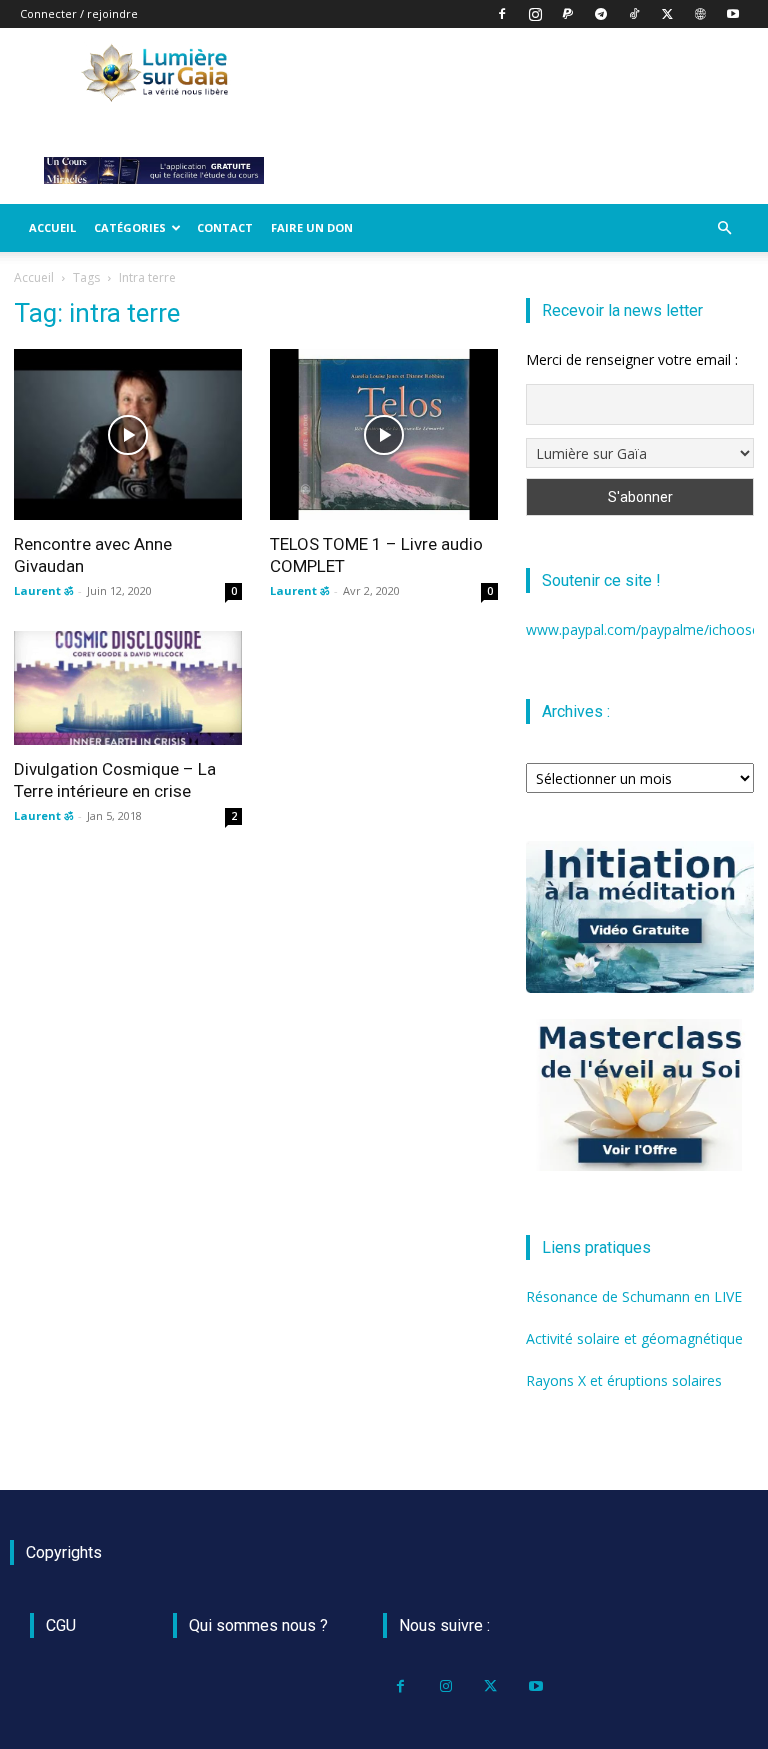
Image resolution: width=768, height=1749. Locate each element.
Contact (225, 227)
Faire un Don (312, 227)
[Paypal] (568, 14)
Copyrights (64, 1552)
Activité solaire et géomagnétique (634, 1338)
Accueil (52, 227)
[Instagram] (535, 14)
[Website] (700, 14)
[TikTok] (634, 14)
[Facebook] (502, 14)
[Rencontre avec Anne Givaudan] (128, 434)
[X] (667, 14)
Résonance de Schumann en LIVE (634, 1296)
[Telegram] (601, 14)
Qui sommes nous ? (258, 1625)
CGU (61, 1625)
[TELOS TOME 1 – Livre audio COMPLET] (384, 434)
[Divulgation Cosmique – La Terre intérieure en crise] (128, 688)
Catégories (130, 227)
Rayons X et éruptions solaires (624, 1380)
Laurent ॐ (43, 590)
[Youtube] (733, 14)
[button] (724, 228)
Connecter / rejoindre (79, 13)
